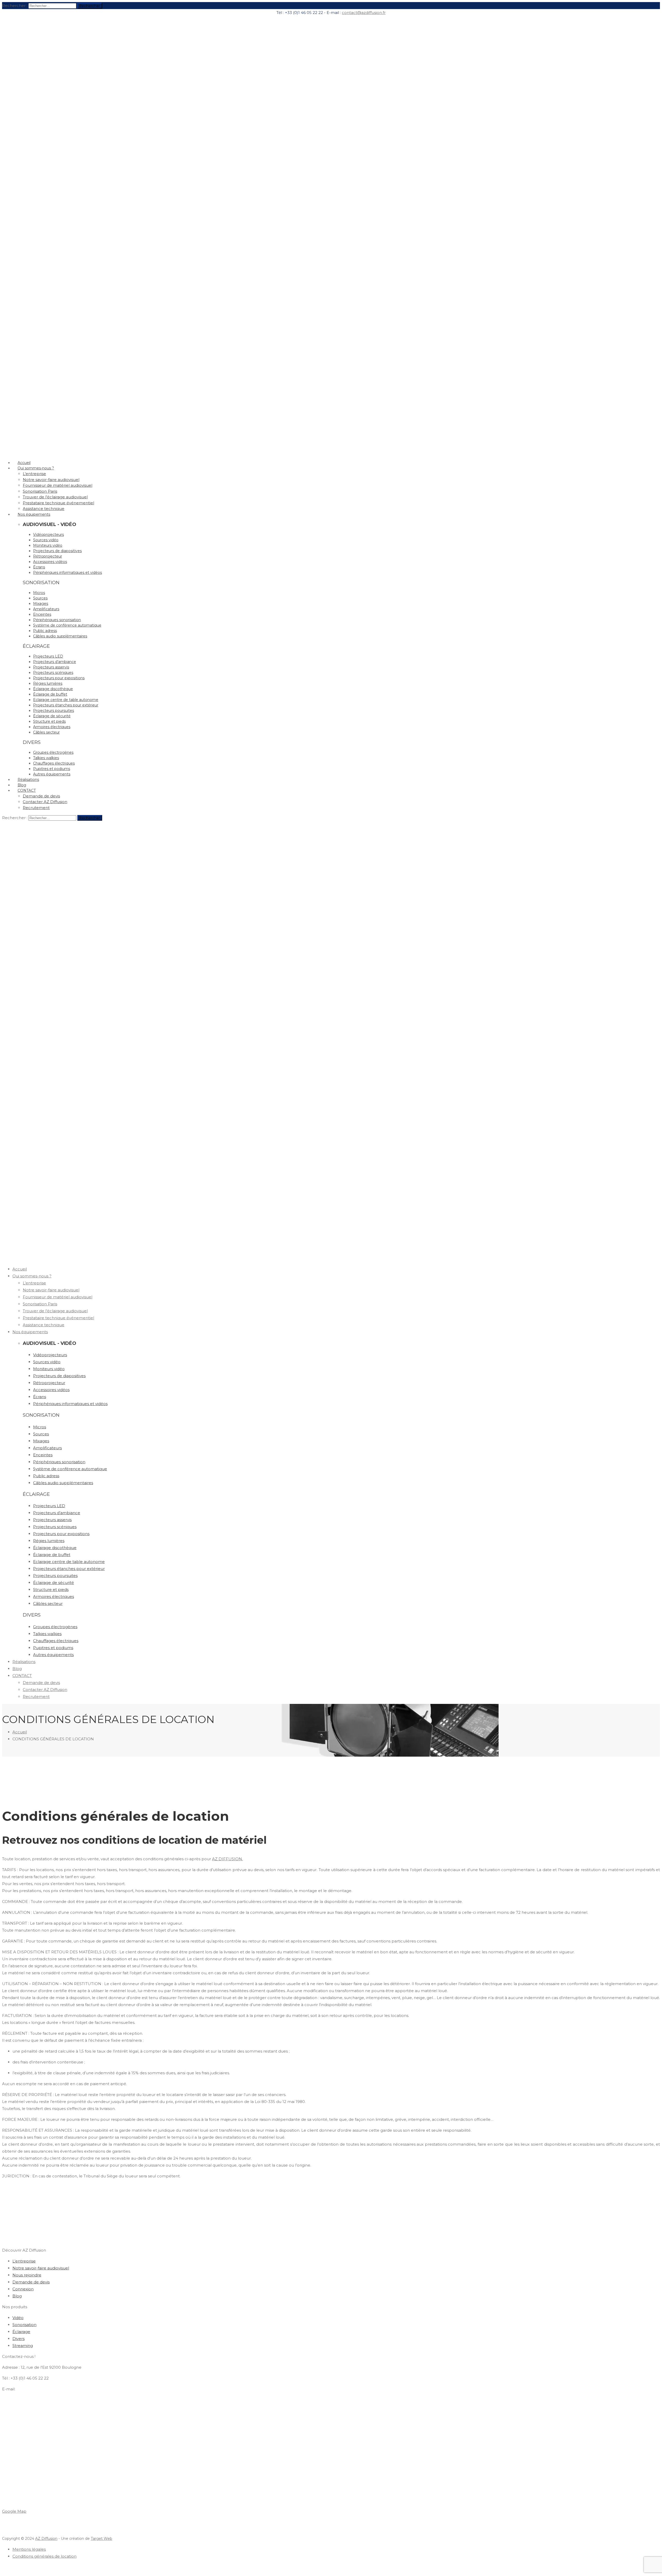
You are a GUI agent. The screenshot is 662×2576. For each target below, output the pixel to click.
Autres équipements (52, 774)
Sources (40, 598)
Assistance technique (44, 1325)
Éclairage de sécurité (52, 716)
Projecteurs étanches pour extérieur (66, 705)
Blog (17, 1669)
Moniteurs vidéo (48, 545)
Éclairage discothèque (53, 689)
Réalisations (24, 1662)
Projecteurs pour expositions (59, 678)
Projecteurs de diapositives (57, 551)
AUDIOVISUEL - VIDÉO (50, 524)
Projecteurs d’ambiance (55, 662)
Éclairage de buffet (50, 694)
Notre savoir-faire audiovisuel (51, 480)
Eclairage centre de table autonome (66, 700)
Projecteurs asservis (51, 667)
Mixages (41, 604)
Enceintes (42, 614)
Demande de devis (41, 796)
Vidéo (18, 2318)
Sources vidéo (46, 540)
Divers (18, 2339)
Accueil (20, 1269)
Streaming (23, 2346)
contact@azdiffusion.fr (364, 13)
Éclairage (21, 2332)
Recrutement (36, 808)
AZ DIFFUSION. (227, 1859)
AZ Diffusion (46, 2539)
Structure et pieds (49, 721)
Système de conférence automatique (67, 625)
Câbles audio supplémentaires (60, 636)
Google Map (14, 2511)
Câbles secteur (46, 732)
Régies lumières (48, 683)
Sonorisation (24, 2325)
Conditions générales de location (44, 2556)
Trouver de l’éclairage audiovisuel (55, 497)
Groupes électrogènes (53, 752)
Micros (39, 593)
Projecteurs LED (48, 656)
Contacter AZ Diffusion (45, 802)
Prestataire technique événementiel (58, 503)
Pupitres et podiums (52, 769)
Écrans (39, 567)
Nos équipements (34, 514)
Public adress (45, 631)
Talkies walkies (46, 758)
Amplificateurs (46, 609)
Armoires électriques (52, 727)
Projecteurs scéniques (53, 673)
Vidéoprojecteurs (48, 535)
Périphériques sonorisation (57, 620)
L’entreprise (34, 474)
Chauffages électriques (54, 763)
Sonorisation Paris (40, 491)
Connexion (23, 2289)
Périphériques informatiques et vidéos (67, 573)
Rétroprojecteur (48, 556)
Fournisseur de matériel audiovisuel (58, 485)
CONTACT (27, 790)
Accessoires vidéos (50, 562)
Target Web (101, 2539)
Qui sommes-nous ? (36, 468)
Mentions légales (29, 2549)
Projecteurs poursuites (54, 711)
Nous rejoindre (27, 2275)
